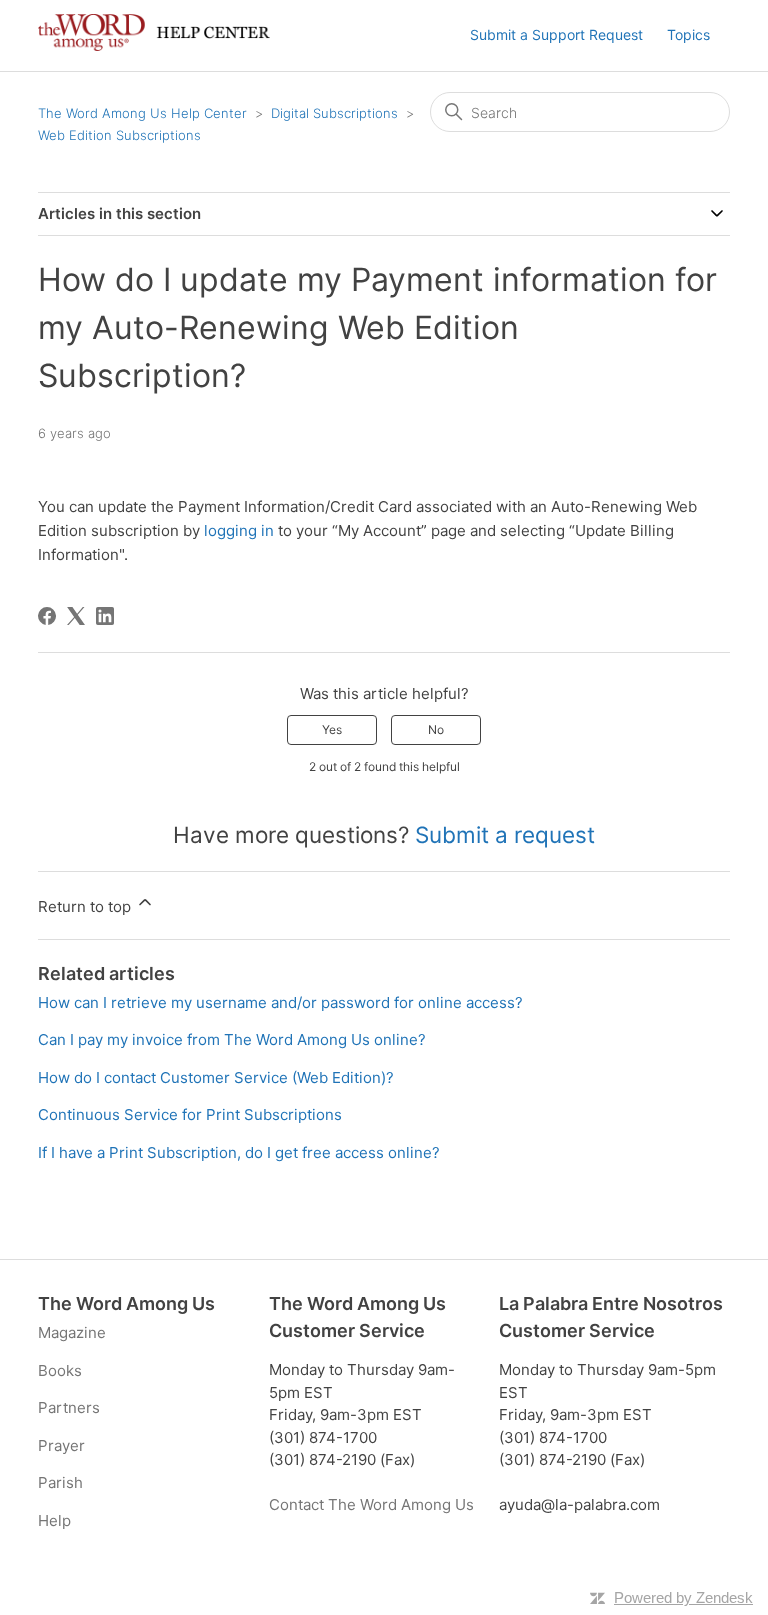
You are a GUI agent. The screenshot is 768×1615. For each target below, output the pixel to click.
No (436, 729)
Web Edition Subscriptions (119, 135)
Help (54, 1520)
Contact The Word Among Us (371, 1504)
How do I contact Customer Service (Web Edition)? (216, 1077)
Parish (60, 1482)
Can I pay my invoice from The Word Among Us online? (232, 1039)
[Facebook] (47, 616)
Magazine (72, 1332)
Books (60, 1370)
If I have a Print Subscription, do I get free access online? (239, 1152)
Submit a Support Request (556, 34)
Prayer (61, 1445)
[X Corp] (76, 616)
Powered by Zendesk (683, 1597)
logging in (239, 530)
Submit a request (505, 834)
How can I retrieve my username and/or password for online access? (280, 1002)
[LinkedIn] (105, 616)
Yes (332, 729)
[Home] (153, 45)
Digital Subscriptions (334, 113)
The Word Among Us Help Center (142, 113)
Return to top (86, 906)
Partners (69, 1407)
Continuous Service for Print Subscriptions (190, 1114)
